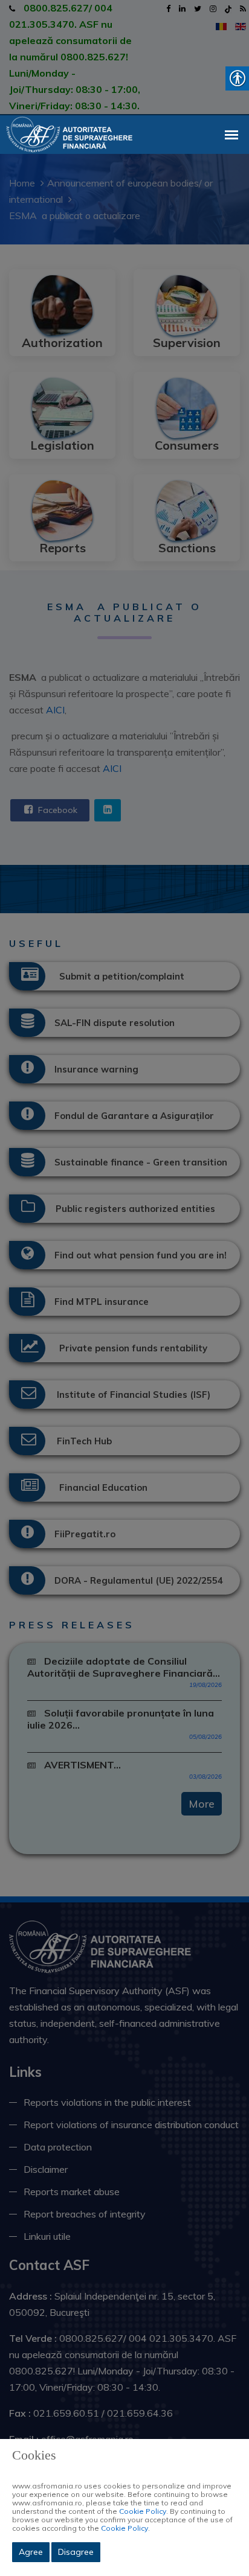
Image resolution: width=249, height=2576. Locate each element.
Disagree (76, 2552)
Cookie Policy (143, 2511)
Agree (31, 2552)
